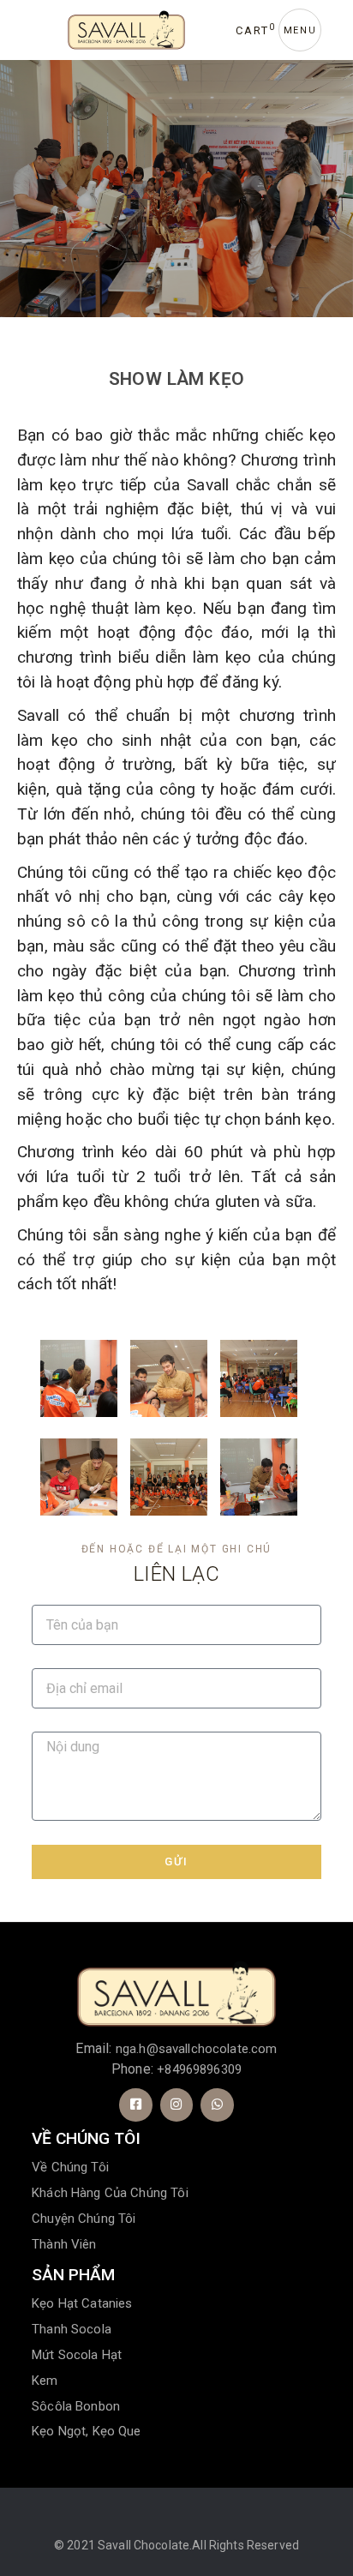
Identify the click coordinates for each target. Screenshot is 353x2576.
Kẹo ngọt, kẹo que (87, 2431)
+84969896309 (199, 2069)
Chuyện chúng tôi (84, 2219)
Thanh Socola (72, 2329)
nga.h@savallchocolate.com (197, 2049)
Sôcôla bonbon (76, 2406)
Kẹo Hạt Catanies (82, 2303)
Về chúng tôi (70, 2167)
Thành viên (64, 2244)
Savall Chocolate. (145, 2545)
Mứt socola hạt (77, 2355)
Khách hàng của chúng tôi (110, 2193)
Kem (45, 2381)
